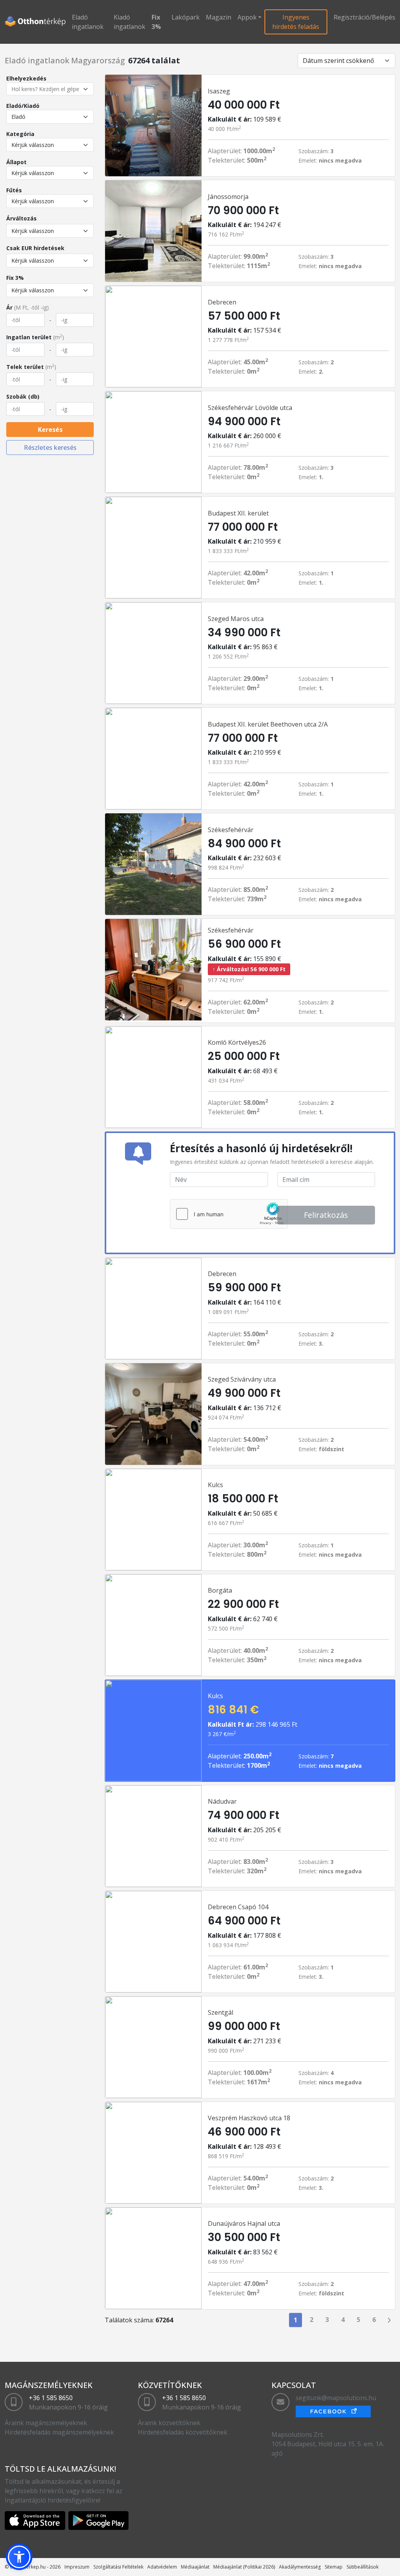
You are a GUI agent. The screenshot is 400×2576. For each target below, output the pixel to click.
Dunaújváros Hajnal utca (244, 2223)
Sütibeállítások (362, 2567)
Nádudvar (222, 1801)
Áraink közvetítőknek (169, 2423)
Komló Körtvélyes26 (237, 1042)
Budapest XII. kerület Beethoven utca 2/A (268, 724)
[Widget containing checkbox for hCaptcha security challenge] (229, 1214)
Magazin (219, 17)
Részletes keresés (50, 448)
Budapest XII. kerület (238, 513)
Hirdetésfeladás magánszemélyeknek (59, 2432)
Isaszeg (219, 91)
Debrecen (222, 302)
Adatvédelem (162, 2567)
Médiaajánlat (195, 2567)
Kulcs (215, 1485)
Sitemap (334, 2567)
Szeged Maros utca (236, 619)
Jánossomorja (228, 197)
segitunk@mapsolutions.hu (336, 2398)
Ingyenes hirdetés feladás (296, 22)
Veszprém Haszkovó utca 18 (249, 2118)
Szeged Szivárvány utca (242, 1379)
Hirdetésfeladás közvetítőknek (183, 2432)
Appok (247, 17)
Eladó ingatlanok (88, 22)
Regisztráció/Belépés (364, 17)
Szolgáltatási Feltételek (118, 2567)
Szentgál (221, 2012)
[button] (19, 2557)
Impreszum (77, 2567)
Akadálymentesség (300, 2567)
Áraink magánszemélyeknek (46, 2423)
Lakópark (186, 17)
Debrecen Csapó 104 (238, 1907)
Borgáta (220, 1590)
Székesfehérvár (231, 830)
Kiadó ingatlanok (129, 22)
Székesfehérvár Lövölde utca (250, 408)
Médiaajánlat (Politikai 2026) (244, 2567)
